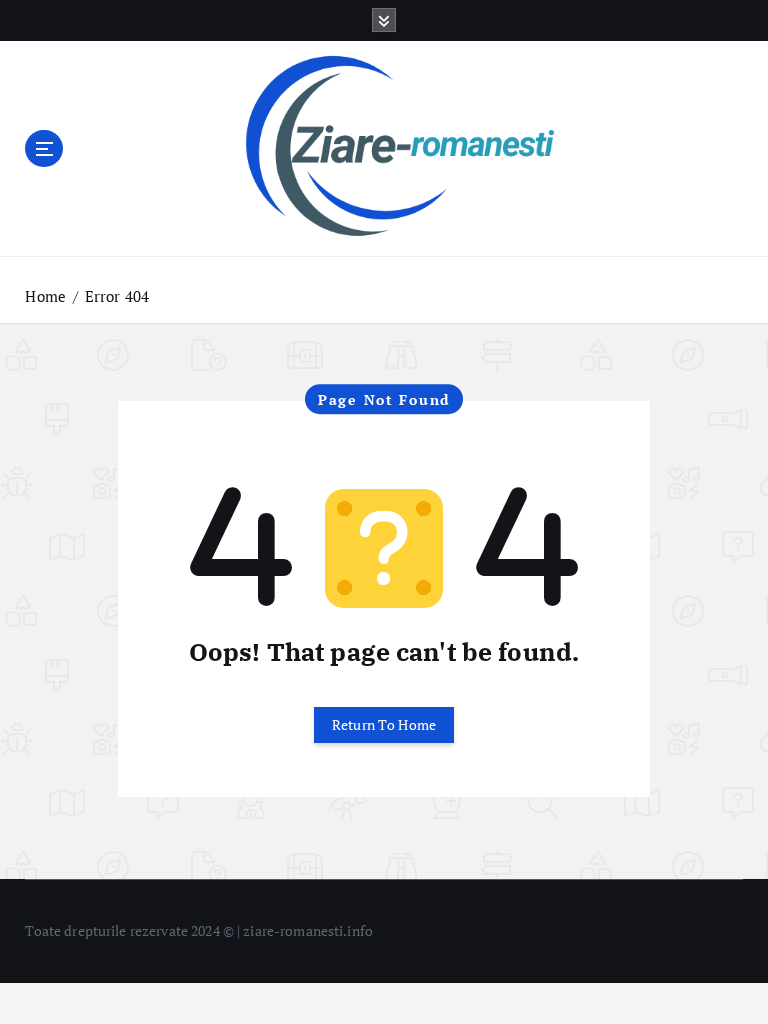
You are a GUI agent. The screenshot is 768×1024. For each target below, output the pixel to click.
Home (45, 296)
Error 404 (117, 296)
